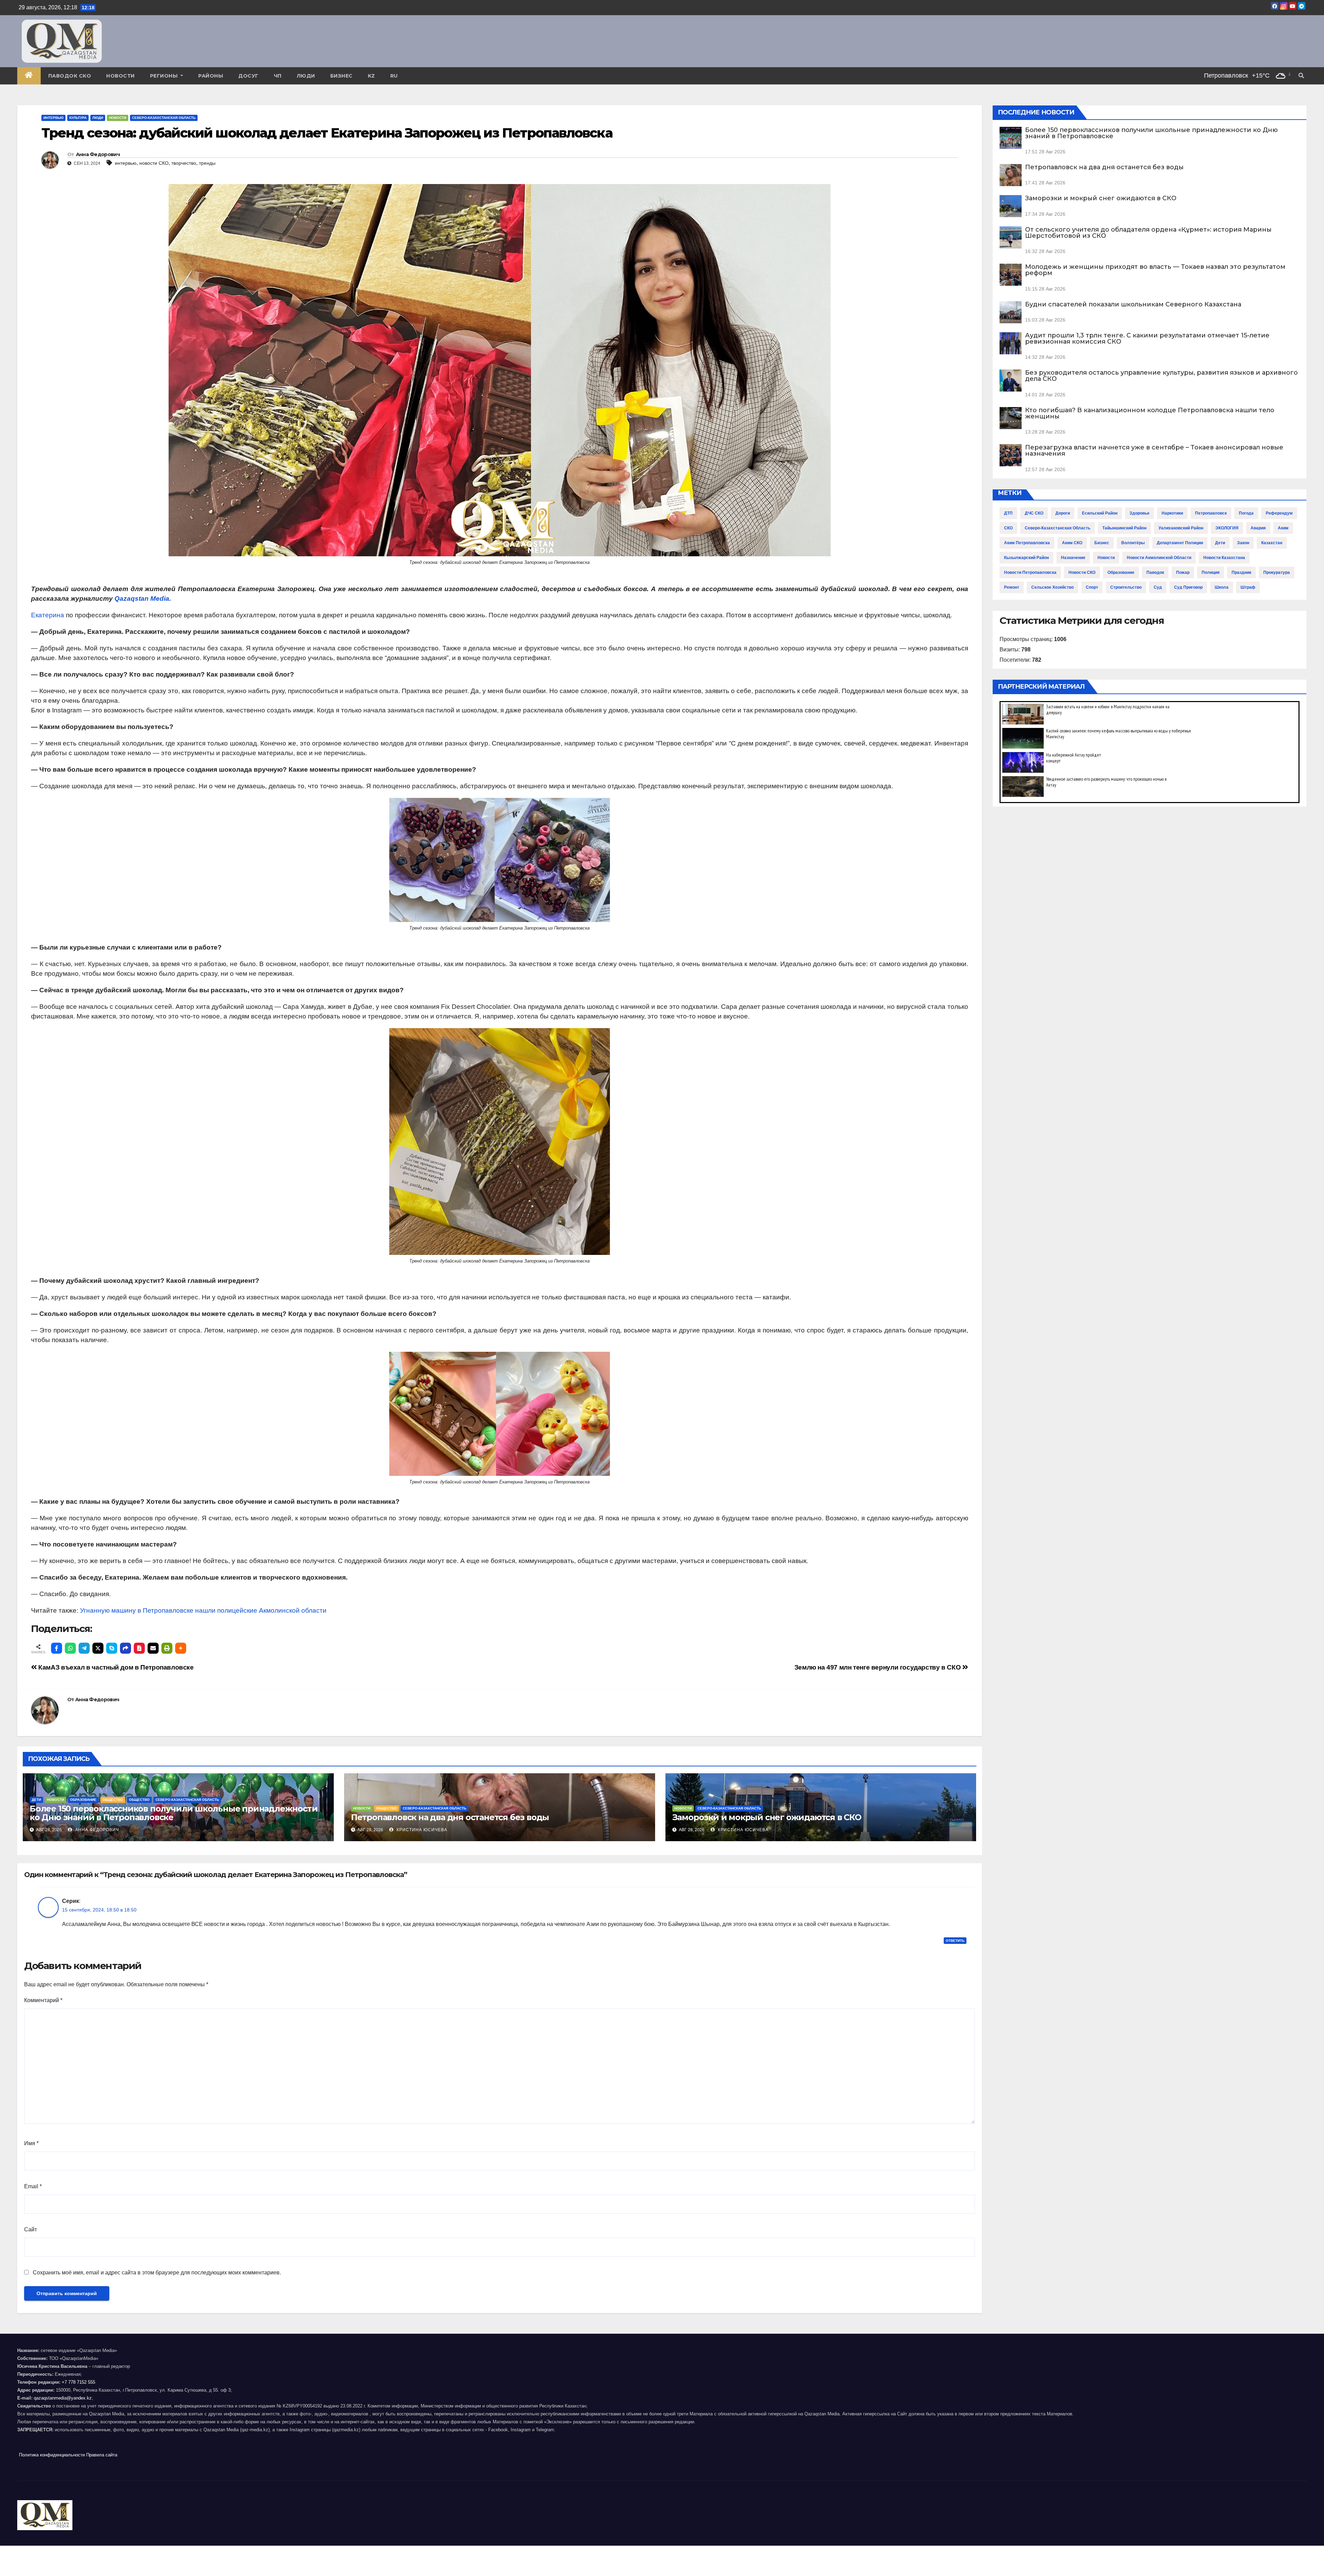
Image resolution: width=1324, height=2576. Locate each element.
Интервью (53, 118)
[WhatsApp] (70, 1648)
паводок (1155, 572)
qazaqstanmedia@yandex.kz (63, 2398)
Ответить (955, 1941)
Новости (121, 76)
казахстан (1272, 543)
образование (1121, 572)
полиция (1211, 572)
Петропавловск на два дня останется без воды (450, 1817)
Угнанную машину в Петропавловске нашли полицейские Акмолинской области (203, 1610)
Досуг (248, 76)
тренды (207, 163)
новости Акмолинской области (1159, 558)
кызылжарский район (1026, 558)
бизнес (1102, 543)
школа (1222, 587)
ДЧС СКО (1034, 513)
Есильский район (1100, 513)
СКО (1008, 528)
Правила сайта (102, 2455)
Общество (113, 1800)
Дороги (1063, 513)
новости (1106, 558)
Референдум (1279, 513)
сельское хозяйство (1052, 587)
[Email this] (153, 1648)
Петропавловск (1211, 513)
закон (1243, 543)
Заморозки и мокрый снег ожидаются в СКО (767, 1817)
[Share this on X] (98, 1648)
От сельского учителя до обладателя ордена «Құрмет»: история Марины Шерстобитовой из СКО (1148, 233)
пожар (1183, 572)
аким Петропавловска (1027, 543)
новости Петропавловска (1030, 572)
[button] (1301, 76)
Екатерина (48, 615)
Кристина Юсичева (421, 1830)
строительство (1126, 587)
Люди (306, 76)
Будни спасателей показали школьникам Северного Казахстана (1133, 304)
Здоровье (1140, 513)
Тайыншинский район (1124, 528)
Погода (1246, 513)
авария (1258, 528)
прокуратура (1277, 572)
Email (33, 2186)
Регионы (165, 76)
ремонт (1012, 587)
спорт (1092, 587)
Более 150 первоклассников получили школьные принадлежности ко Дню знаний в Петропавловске (173, 1813)
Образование (83, 1800)
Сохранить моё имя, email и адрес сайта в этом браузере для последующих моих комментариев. (157, 2273)
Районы (211, 76)
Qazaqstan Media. (143, 599)
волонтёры (1133, 543)
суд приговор (1188, 587)
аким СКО (1072, 543)
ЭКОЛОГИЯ (1227, 528)
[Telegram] (84, 1648)
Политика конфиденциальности (52, 2455)
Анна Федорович (98, 154)
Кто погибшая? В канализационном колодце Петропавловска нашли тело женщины (1150, 413)
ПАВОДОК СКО (70, 76)
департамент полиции (1180, 543)
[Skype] (112, 1648)
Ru (394, 76)
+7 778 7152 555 (78, 2382)
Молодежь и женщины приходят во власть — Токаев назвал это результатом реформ (1155, 270)
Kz (372, 76)
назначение (1073, 558)
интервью (126, 163)
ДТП (1008, 513)
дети (1220, 543)
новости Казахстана (1224, 558)
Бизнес (342, 76)
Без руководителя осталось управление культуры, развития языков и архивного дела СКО (1161, 376)
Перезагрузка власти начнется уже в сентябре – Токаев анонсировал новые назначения (1154, 450)
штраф (1248, 587)
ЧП (278, 76)
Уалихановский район (1181, 528)
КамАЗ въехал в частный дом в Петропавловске (115, 1667)
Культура (78, 118)
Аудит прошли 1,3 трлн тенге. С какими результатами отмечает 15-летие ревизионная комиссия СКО (1147, 338)
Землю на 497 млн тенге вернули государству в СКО (878, 1667)
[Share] (126, 1648)
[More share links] (181, 1648)
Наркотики (1172, 513)
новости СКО (154, 163)
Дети (36, 1800)
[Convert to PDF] (139, 1648)
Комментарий (43, 2000)
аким (1283, 528)
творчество (184, 163)
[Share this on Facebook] (57, 1648)
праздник (1241, 572)
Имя (31, 2143)
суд (1158, 587)
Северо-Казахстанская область (164, 118)
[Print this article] (167, 1648)
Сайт (31, 2229)
